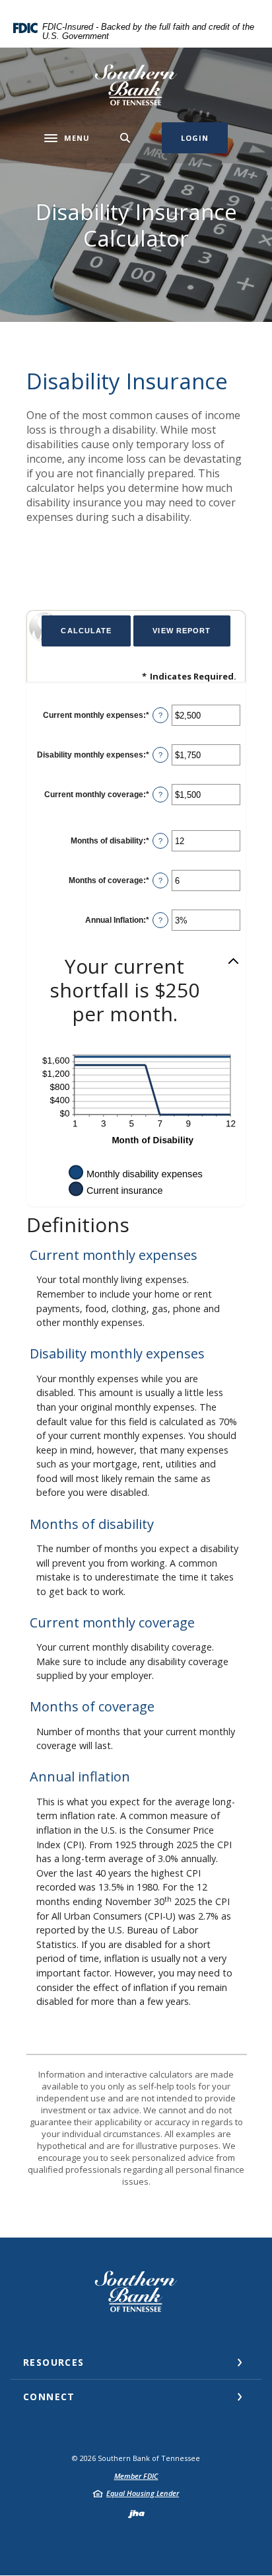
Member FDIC (136, 2476)
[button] (136, 990)
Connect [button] (49, 2397)
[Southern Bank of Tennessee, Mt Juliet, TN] (136, 85)
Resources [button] (54, 2362)
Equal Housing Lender (143, 2493)
